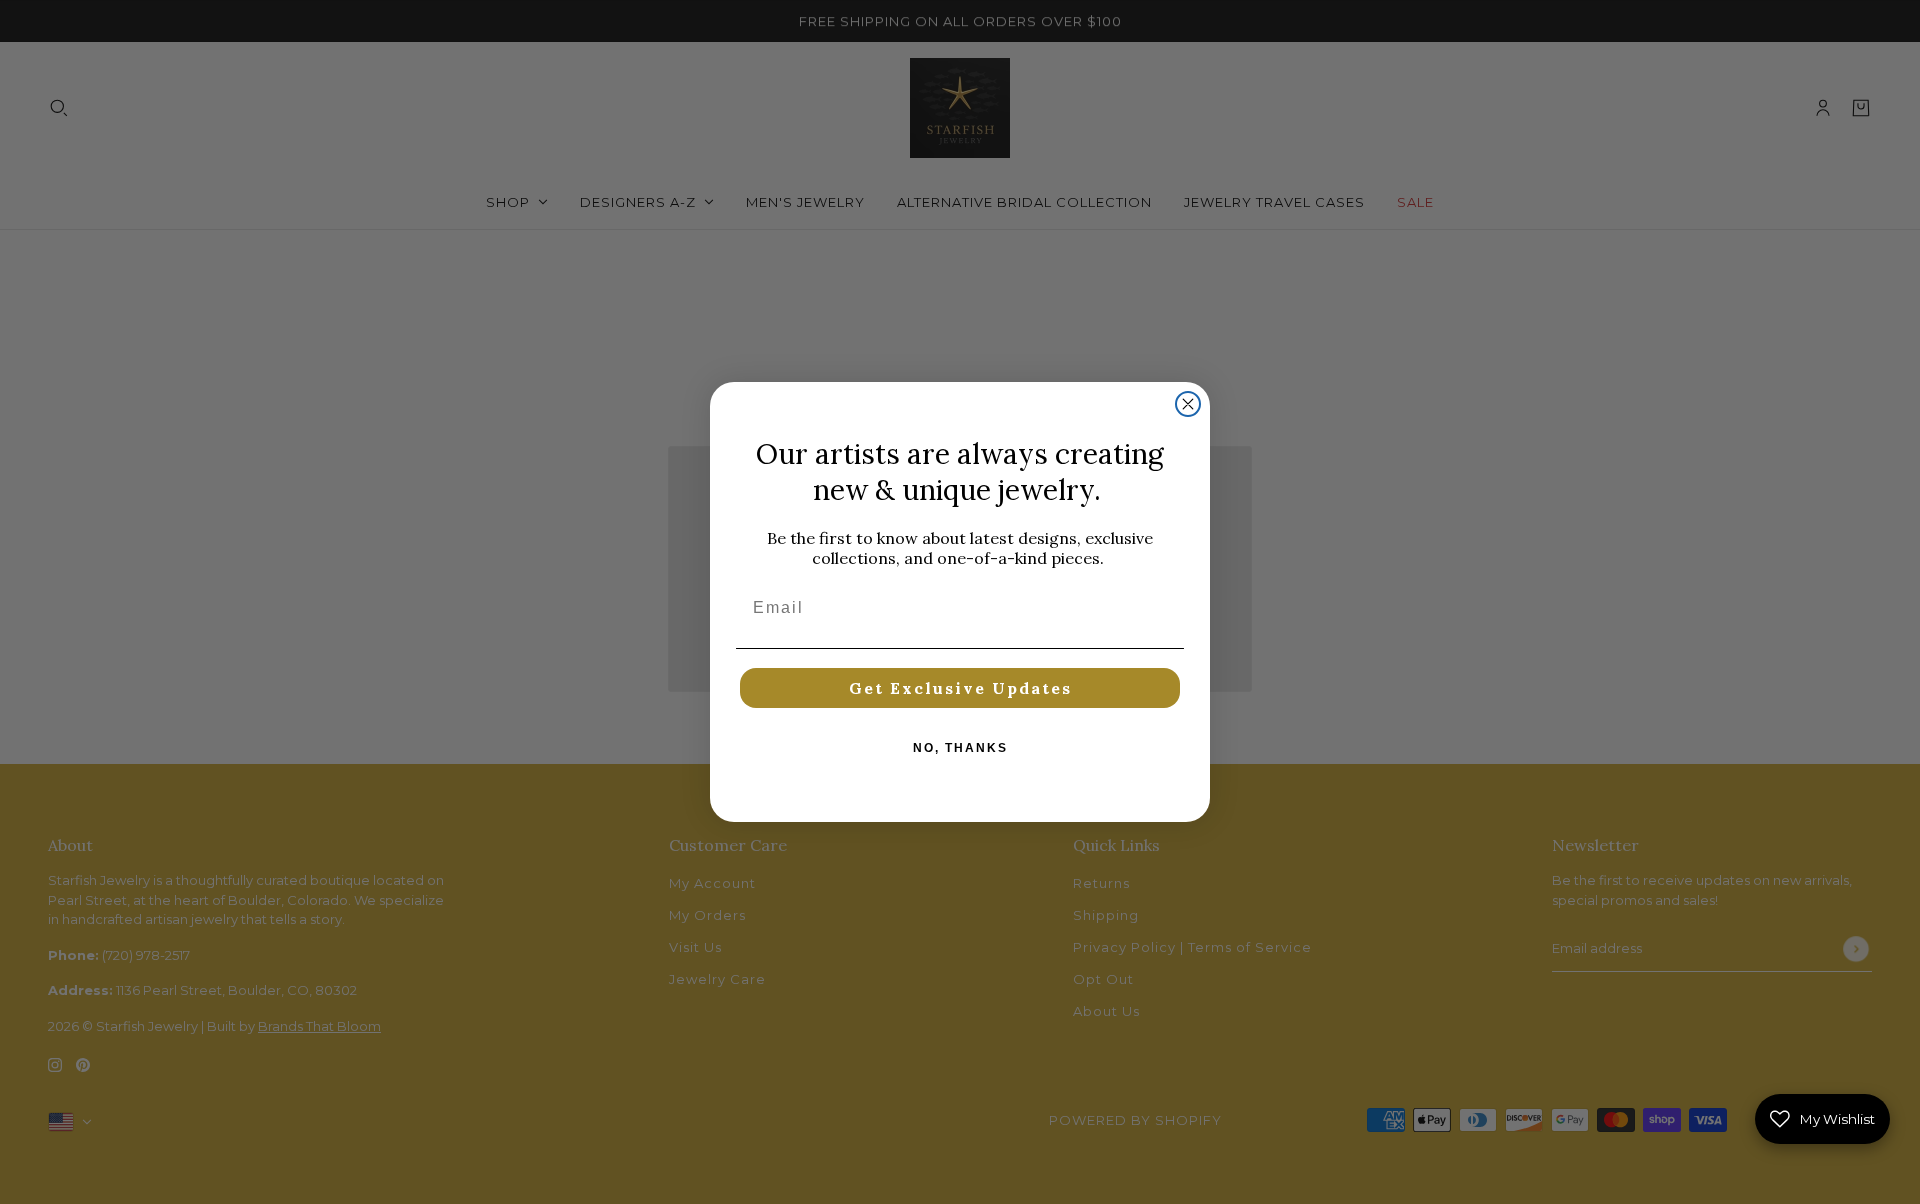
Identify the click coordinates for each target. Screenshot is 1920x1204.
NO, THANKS (960, 748)
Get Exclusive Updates (960, 688)
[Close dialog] (1188, 404)
